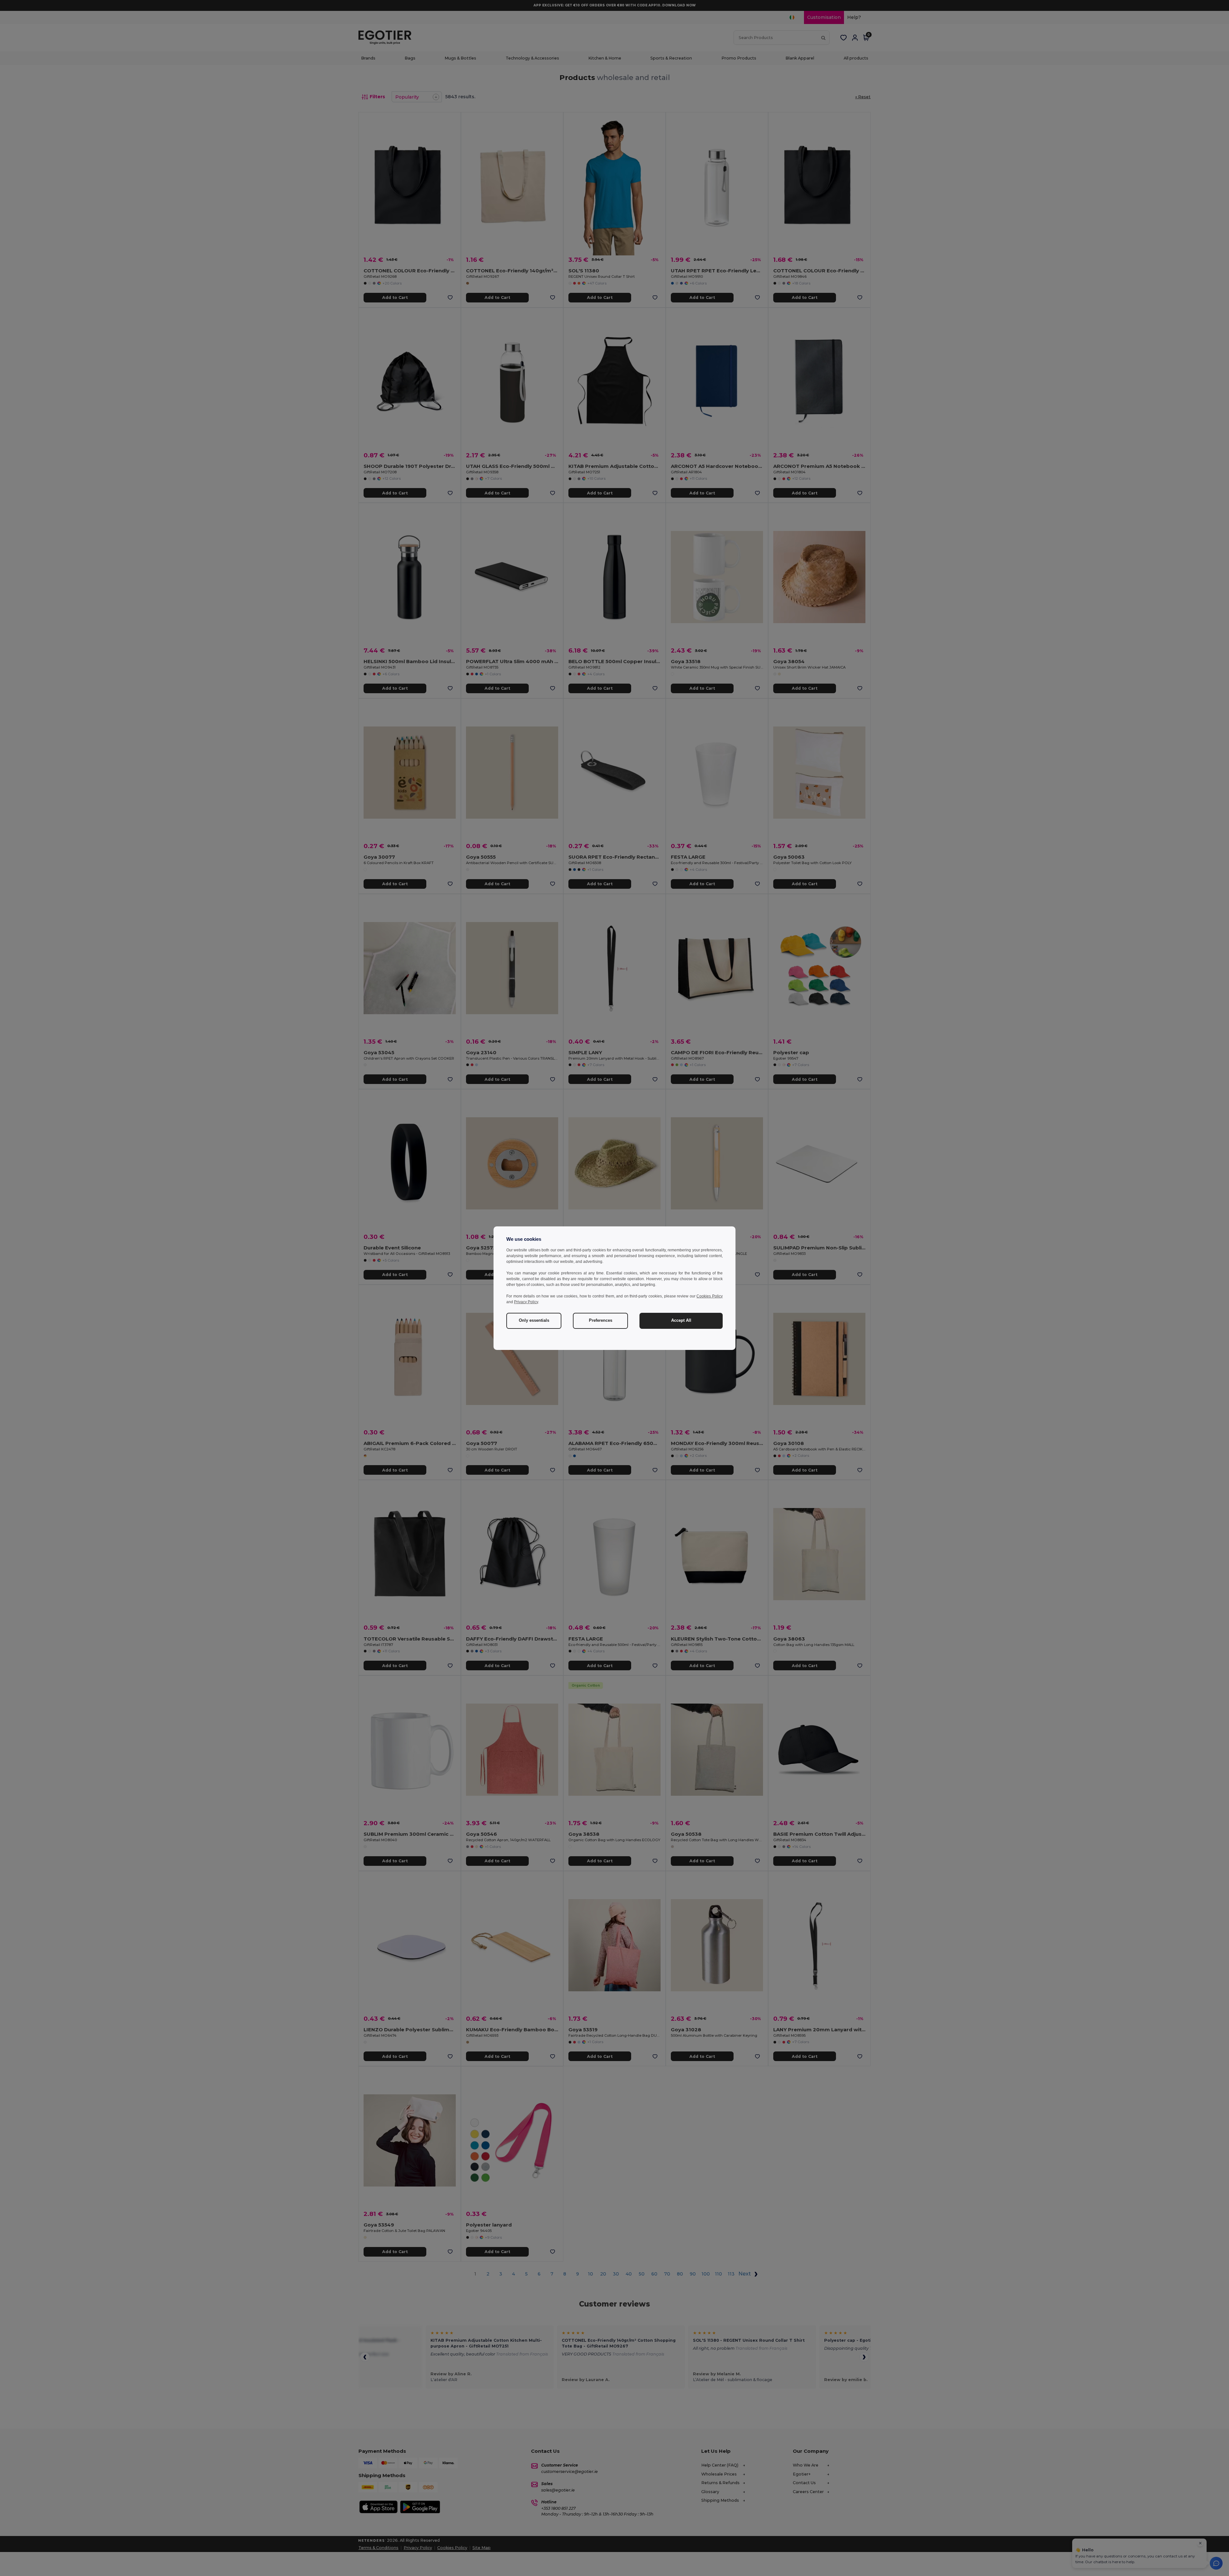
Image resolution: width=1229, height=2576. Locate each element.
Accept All (681, 1320)
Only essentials (534, 1320)
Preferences (601, 1320)
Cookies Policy (710, 1296)
